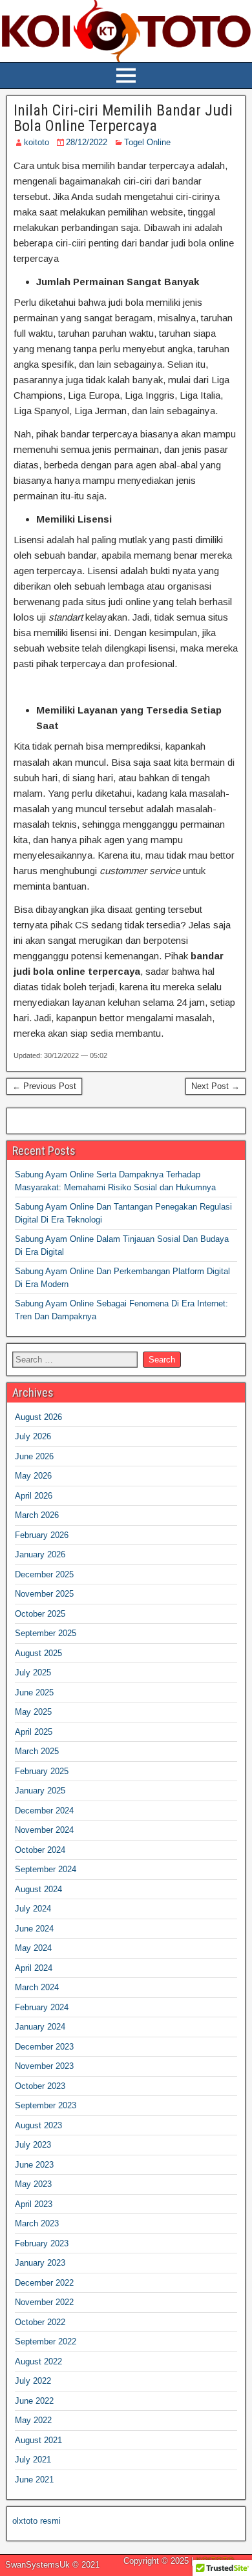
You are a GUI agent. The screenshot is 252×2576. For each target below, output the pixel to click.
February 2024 (42, 2007)
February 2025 (42, 1771)
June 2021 (34, 2480)
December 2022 (44, 2283)
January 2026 (40, 1554)
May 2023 (33, 2184)
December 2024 (44, 1811)
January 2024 (40, 2027)
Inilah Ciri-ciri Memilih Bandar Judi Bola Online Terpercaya (123, 118)
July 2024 (33, 1909)
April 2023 (34, 2204)
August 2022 (38, 2361)
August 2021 (38, 2440)
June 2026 (34, 1456)
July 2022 (33, 2381)
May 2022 (33, 2420)
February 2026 (42, 1535)
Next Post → (215, 1086)
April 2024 (34, 1968)
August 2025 (38, 1653)
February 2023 (42, 2243)
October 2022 (40, 2322)
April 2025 (34, 1732)
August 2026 (38, 1417)
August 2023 (38, 2125)
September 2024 (46, 1869)
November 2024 (44, 1830)
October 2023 (40, 2086)
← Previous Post (44, 1086)
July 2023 (33, 2145)
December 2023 (44, 2047)
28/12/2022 (87, 142)
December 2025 (44, 1574)
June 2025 (34, 1692)
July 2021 (33, 2460)
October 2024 (40, 1850)
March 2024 (37, 1987)
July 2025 (33, 1672)
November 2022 (44, 2302)
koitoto (37, 142)
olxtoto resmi (37, 2521)
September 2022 (46, 2341)
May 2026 (33, 1476)
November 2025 (44, 1594)
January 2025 (40, 1791)
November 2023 (44, 2066)
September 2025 (46, 1633)
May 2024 (33, 1948)
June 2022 (34, 2401)
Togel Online (147, 142)
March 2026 (37, 1515)
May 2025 (33, 1712)
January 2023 (40, 2263)
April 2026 (34, 1496)
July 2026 (33, 1436)
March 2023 (37, 2223)
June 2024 (34, 1929)
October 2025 (40, 1614)
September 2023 (46, 2105)
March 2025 (37, 1751)
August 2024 (38, 1889)
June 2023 (34, 2165)
